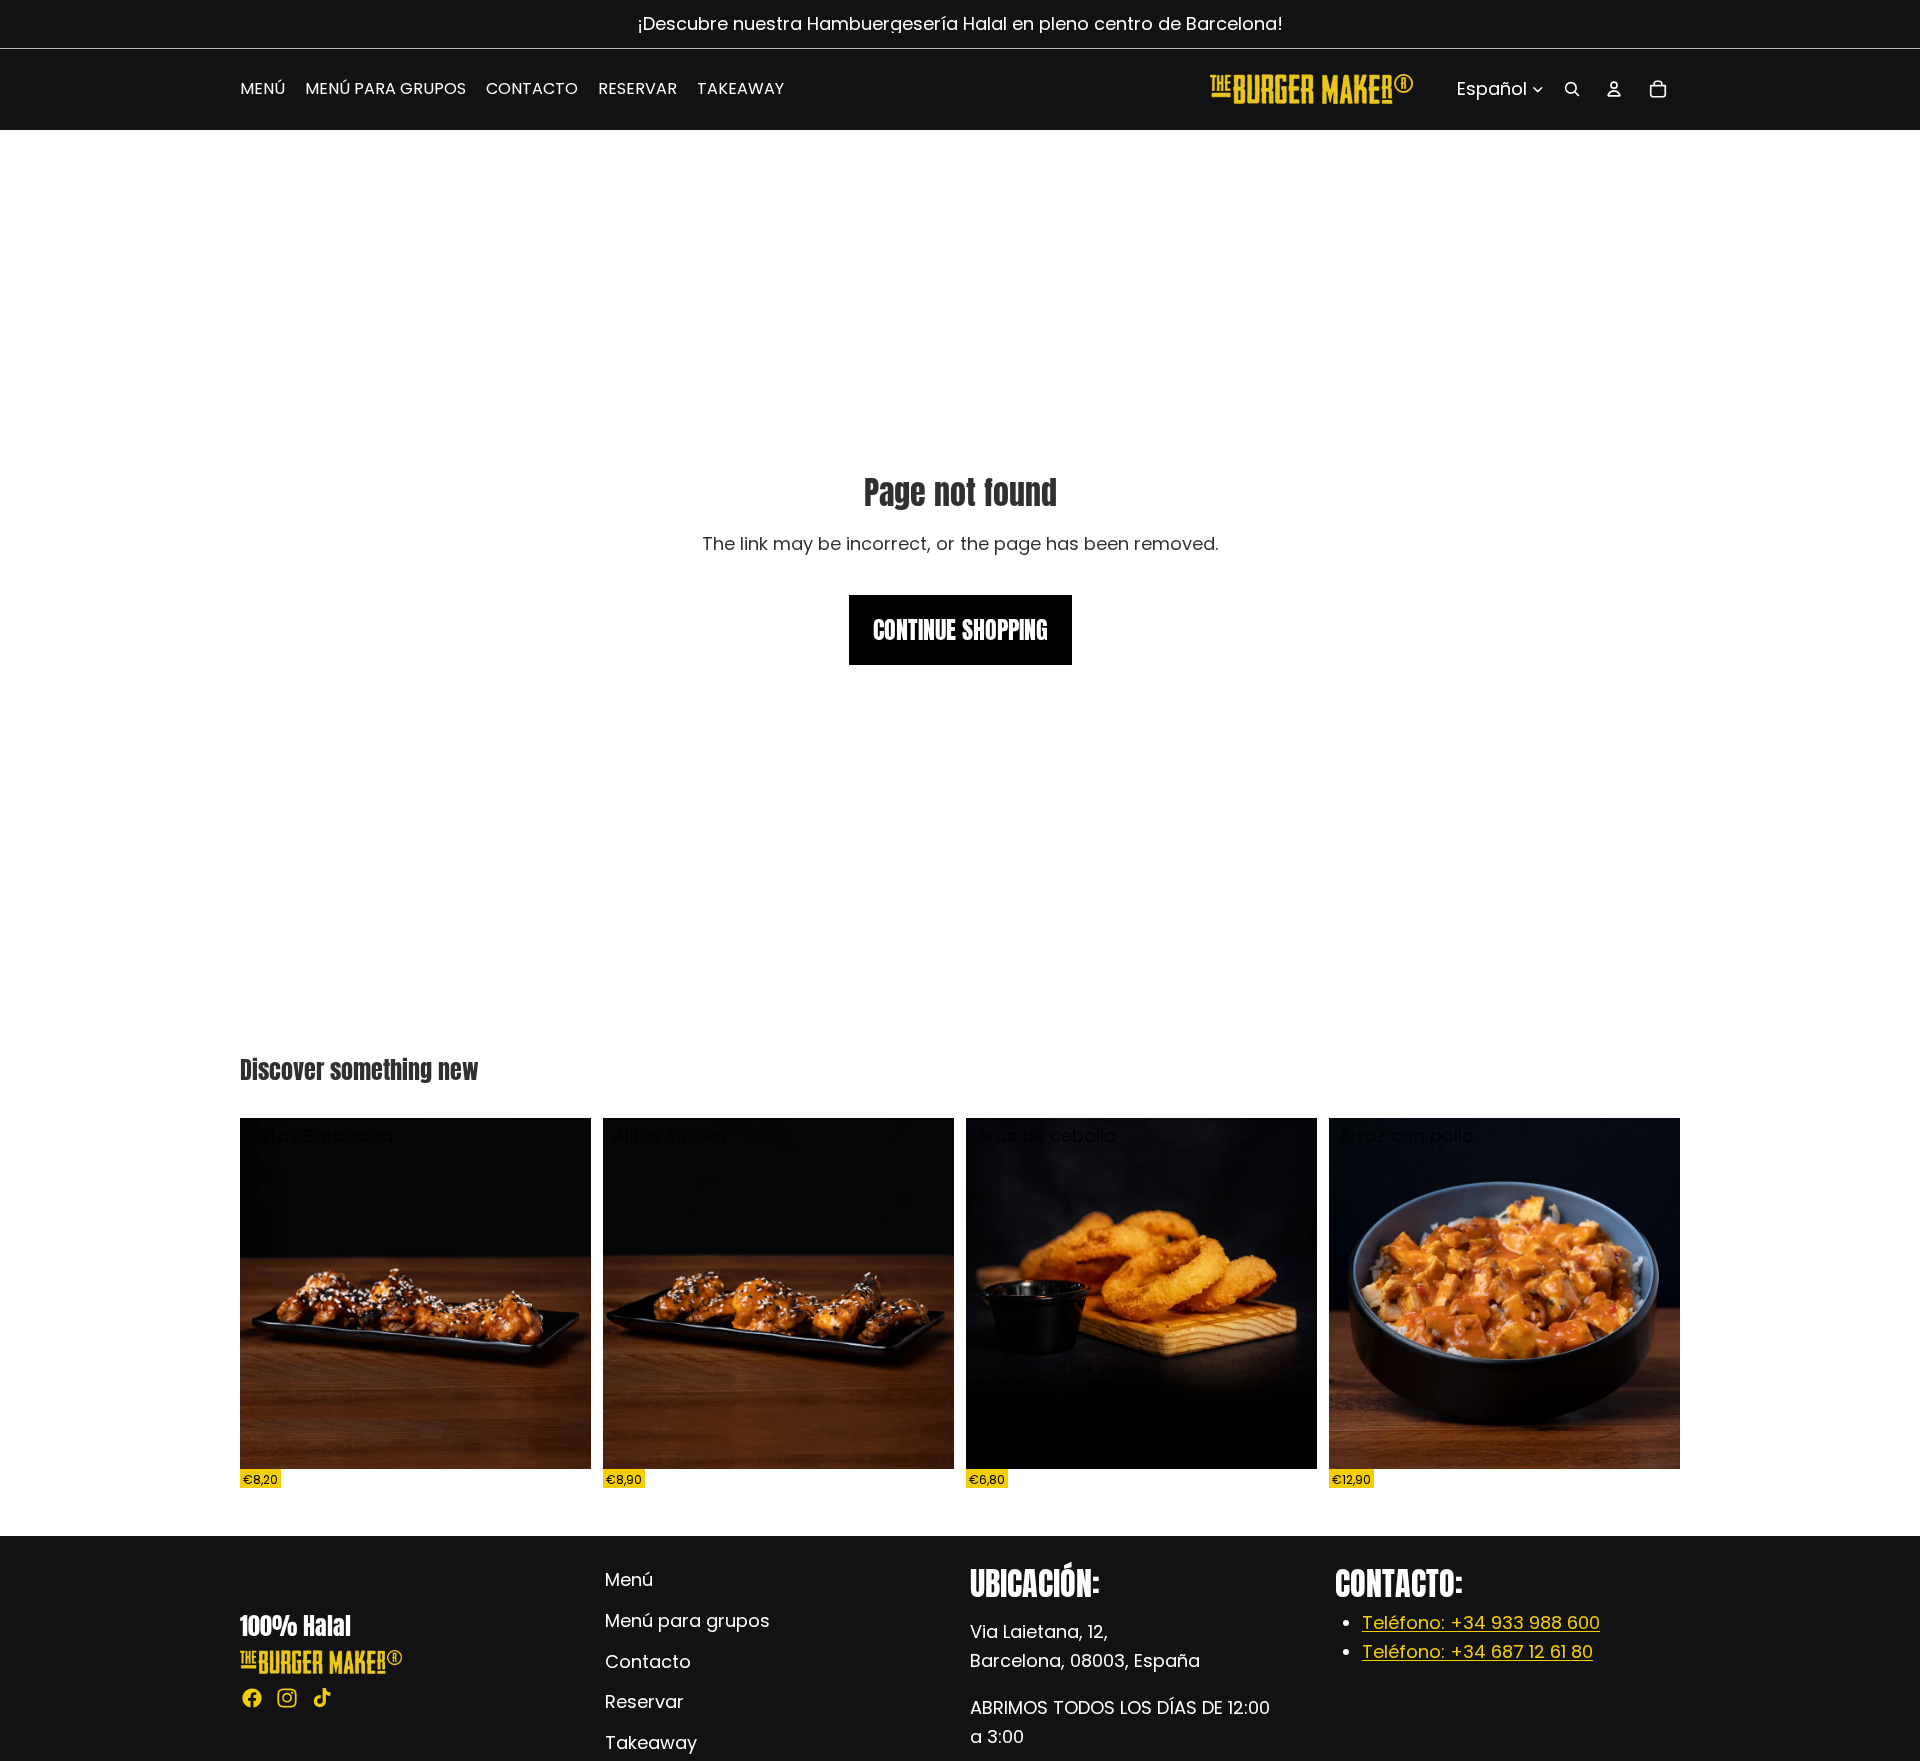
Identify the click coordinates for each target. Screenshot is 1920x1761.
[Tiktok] (322, 1698)
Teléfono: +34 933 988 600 (1481, 1622)
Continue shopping (960, 630)
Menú (629, 1579)
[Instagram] (287, 1698)
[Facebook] (252, 1698)
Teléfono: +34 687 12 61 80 (1477, 1651)
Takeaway (651, 1742)
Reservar (644, 1701)
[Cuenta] (1614, 89)
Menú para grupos (687, 1619)
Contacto (648, 1660)
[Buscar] (1572, 89)
